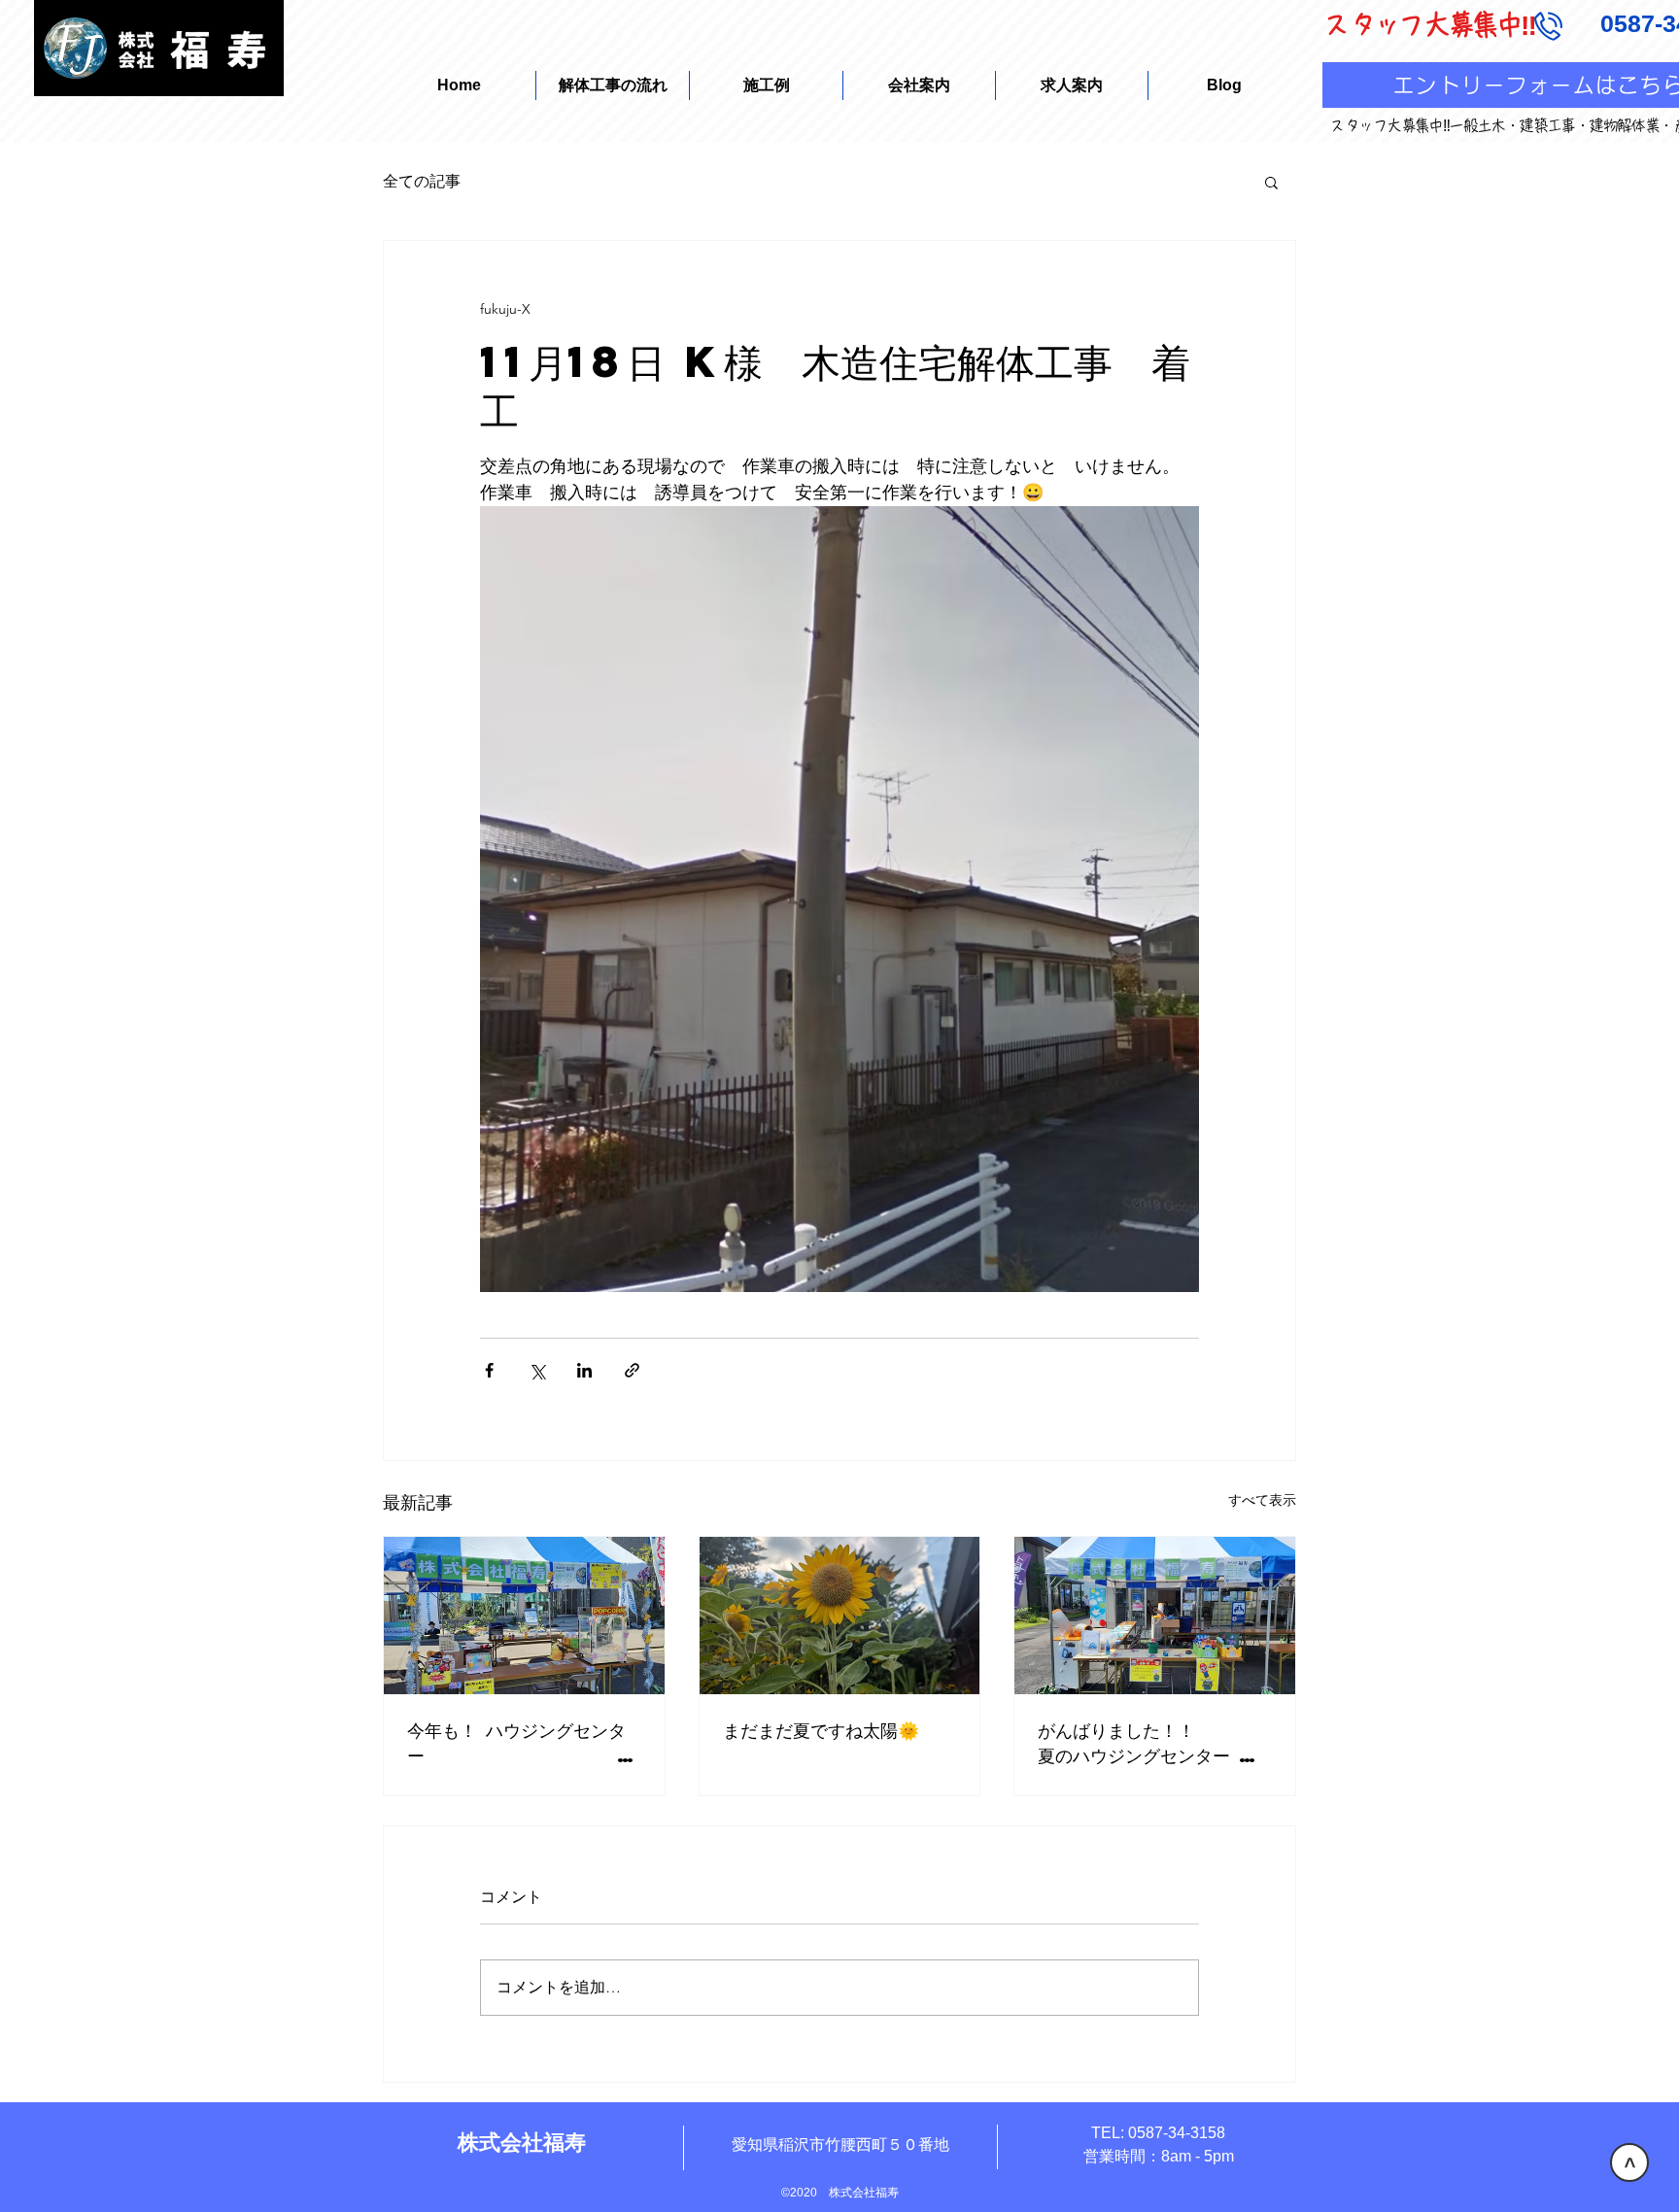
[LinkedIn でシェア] (584, 1370)
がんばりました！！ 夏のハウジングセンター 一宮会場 (1155, 1743)
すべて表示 (1262, 1500)
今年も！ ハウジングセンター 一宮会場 (524, 1743)
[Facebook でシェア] (489, 1370)
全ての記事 (422, 181)
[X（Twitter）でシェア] (537, 1370)
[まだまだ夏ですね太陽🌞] (840, 1616)
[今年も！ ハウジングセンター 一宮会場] (524, 1616)
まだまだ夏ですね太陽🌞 (821, 1730)
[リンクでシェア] (632, 1370)
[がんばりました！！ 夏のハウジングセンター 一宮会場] (1155, 1616)
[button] (1271, 182)
